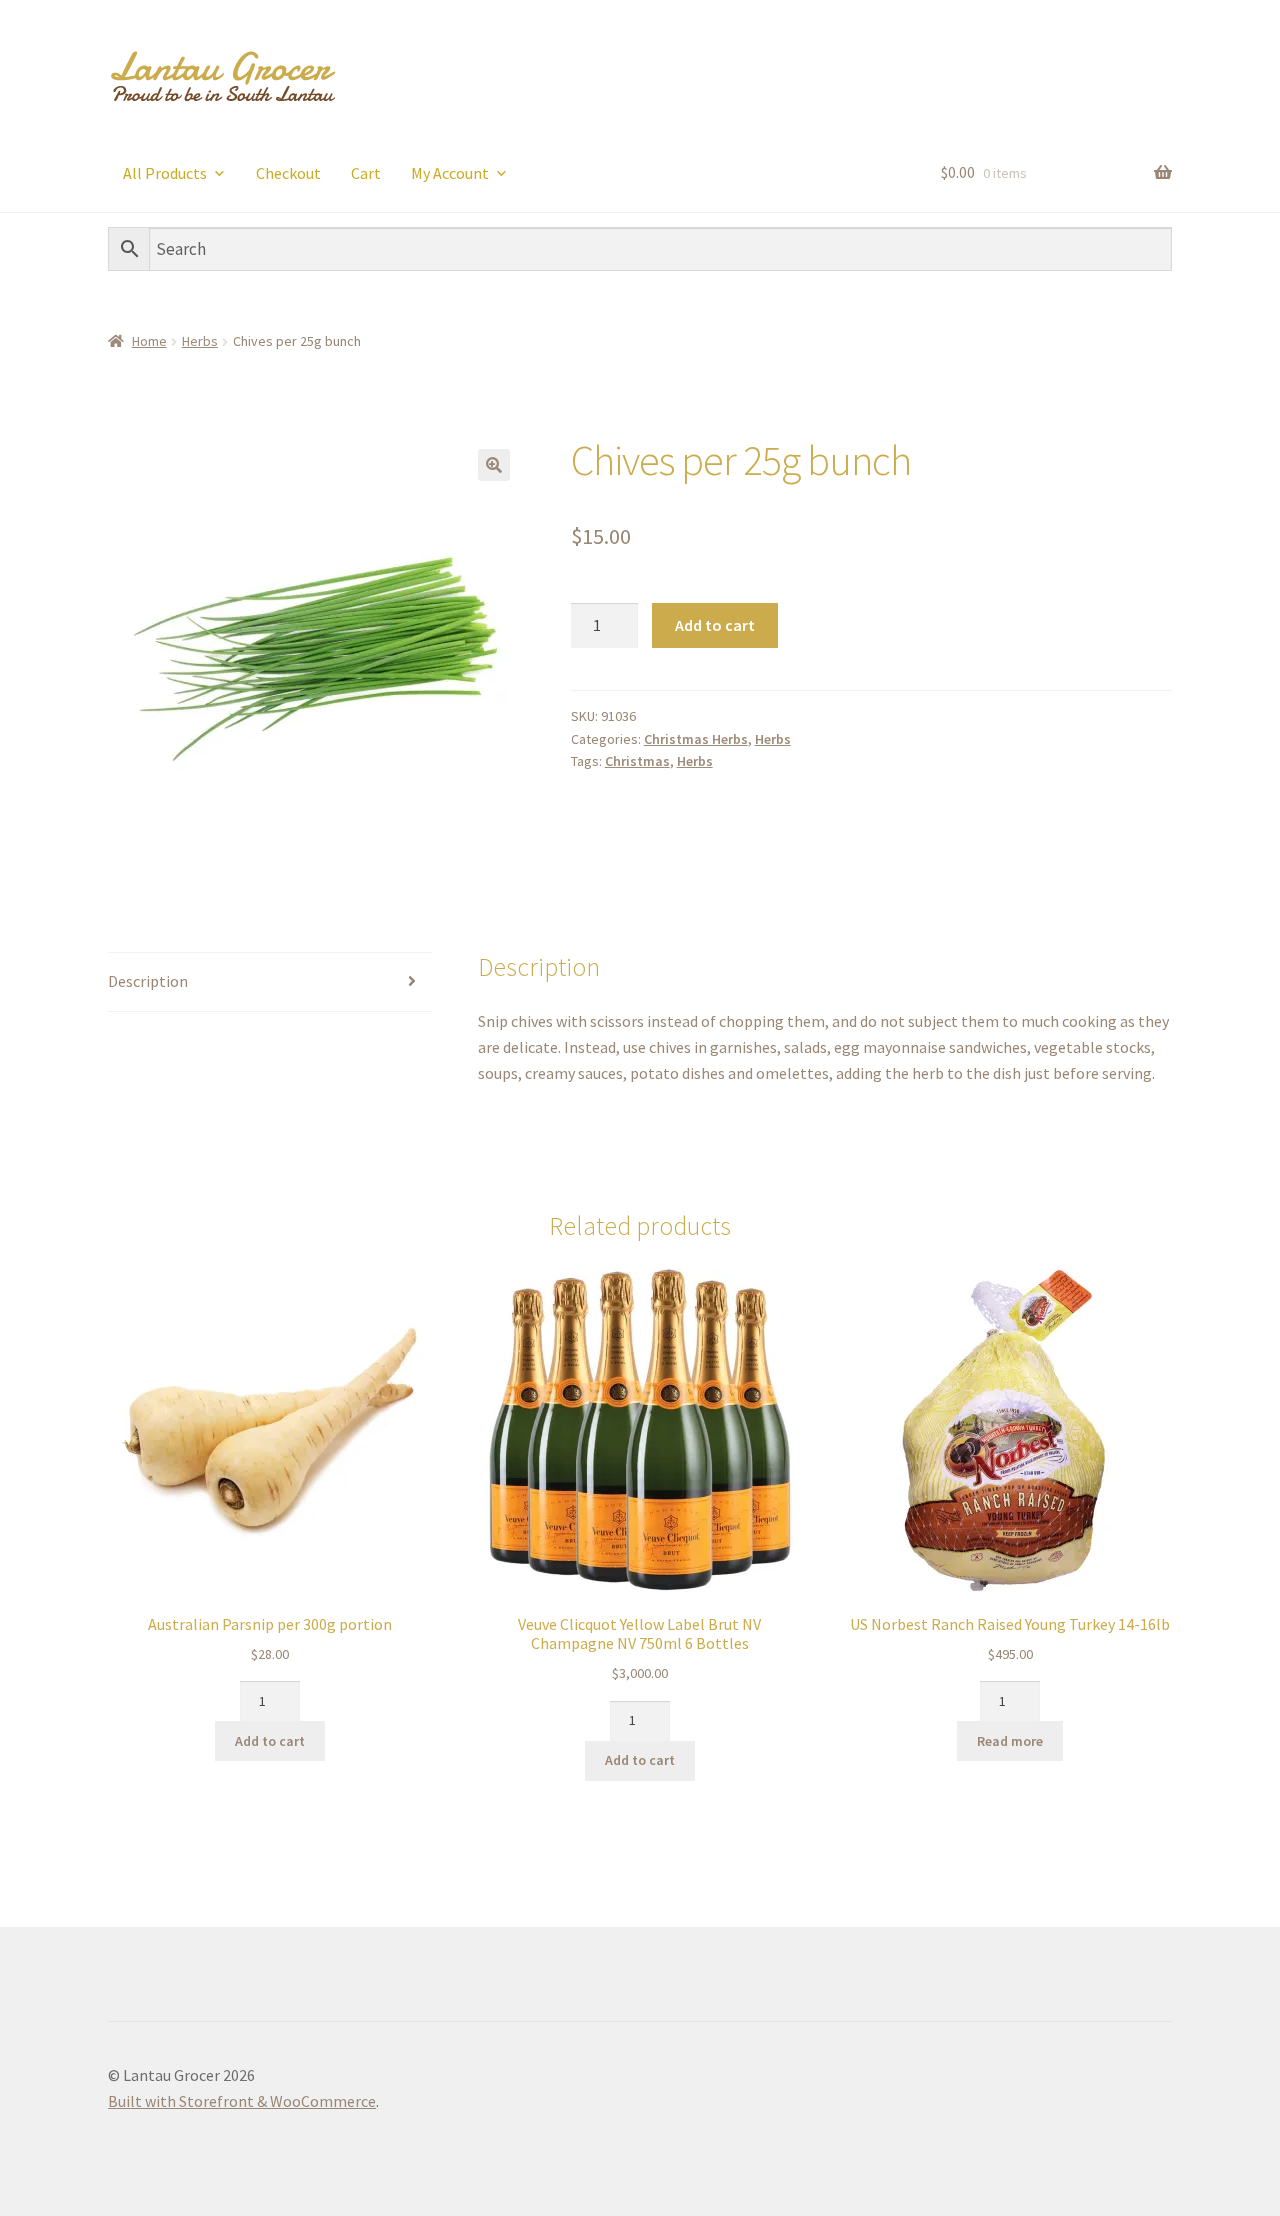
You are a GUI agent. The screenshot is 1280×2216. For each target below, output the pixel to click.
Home (149, 341)
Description (148, 981)
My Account (450, 173)
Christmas (637, 761)
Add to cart (715, 625)
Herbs (200, 341)
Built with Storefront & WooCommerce (242, 2101)
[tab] (270, 982)
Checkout (288, 173)
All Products (165, 173)
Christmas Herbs (696, 739)
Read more (1010, 1741)
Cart (366, 173)
